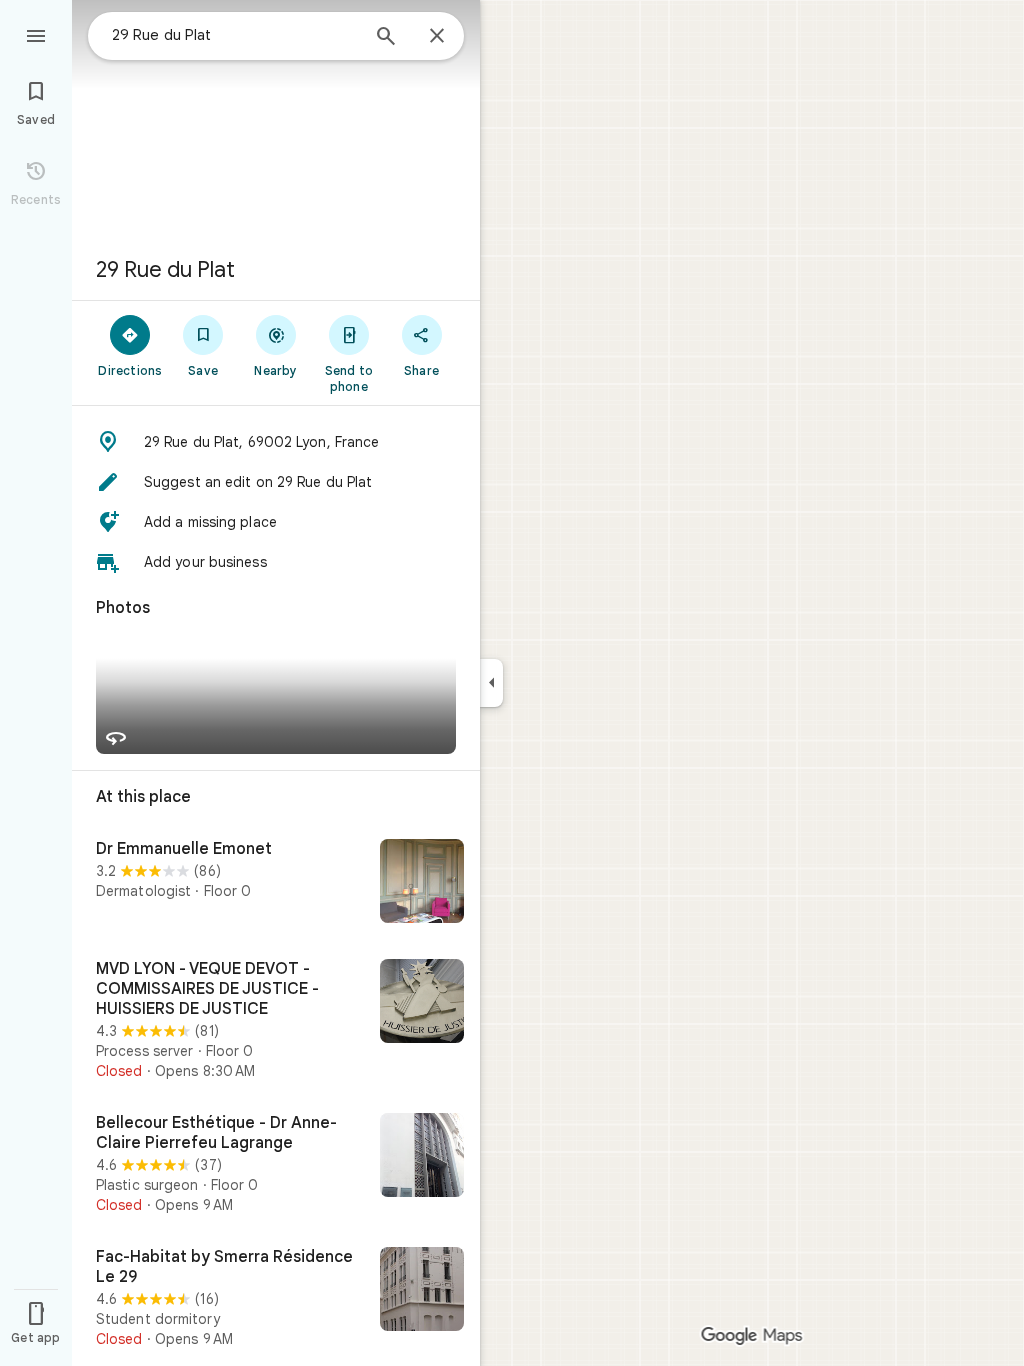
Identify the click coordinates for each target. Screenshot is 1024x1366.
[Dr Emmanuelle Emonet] (276, 883)
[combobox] (235, 35)
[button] (276, 442)
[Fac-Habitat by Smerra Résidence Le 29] (276, 1298)
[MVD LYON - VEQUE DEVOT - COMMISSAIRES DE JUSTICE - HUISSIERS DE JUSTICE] (276, 1020)
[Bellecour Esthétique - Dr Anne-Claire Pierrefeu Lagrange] (276, 1164)
